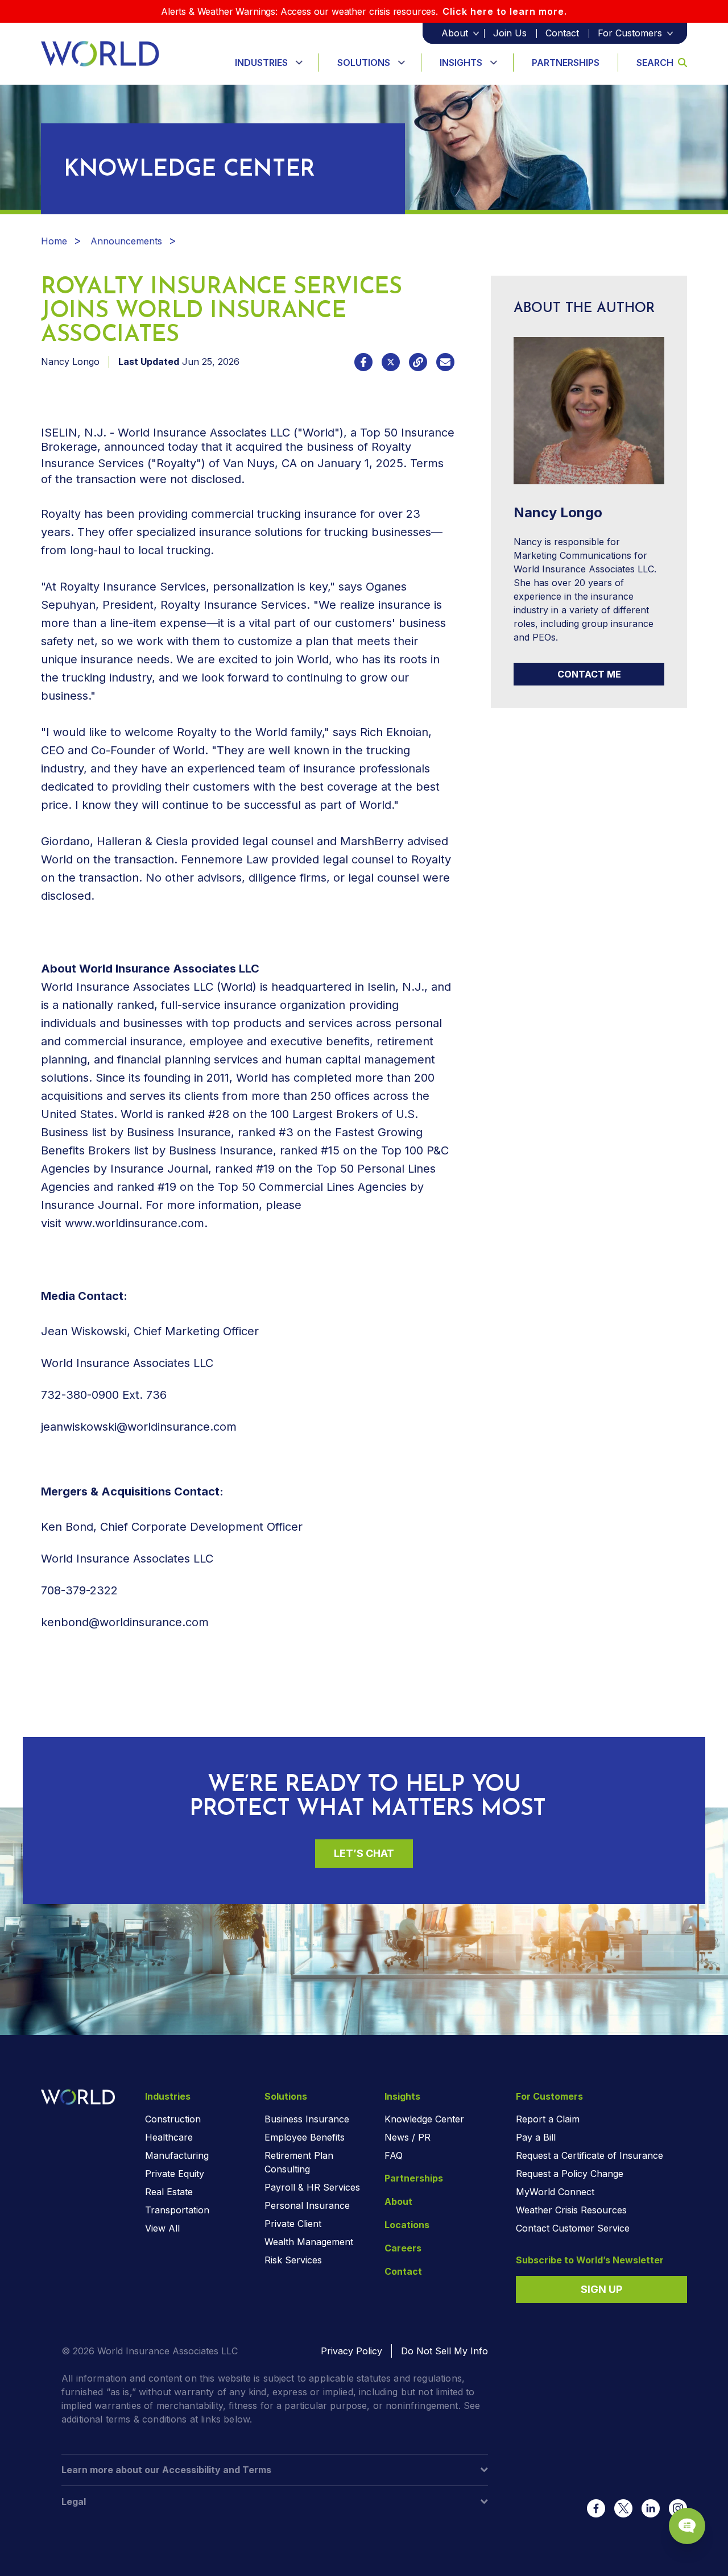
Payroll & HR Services (312, 2187)
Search (655, 63)
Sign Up (601, 2289)
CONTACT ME (589, 674)
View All (162, 2228)
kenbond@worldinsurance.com (127, 1622)
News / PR (408, 2137)
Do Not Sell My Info (444, 2351)
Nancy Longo (70, 362)
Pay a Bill (536, 2137)
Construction (173, 2119)
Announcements (126, 241)
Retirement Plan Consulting (299, 2162)
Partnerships (566, 63)
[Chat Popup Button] (687, 2526)
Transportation (177, 2210)
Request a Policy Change (570, 2174)
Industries (261, 63)
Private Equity (175, 2174)
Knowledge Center (424, 2119)
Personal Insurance (307, 2205)
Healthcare (169, 2137)
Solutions (364, 63)
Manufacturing (177, 2155)
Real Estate (169, 2192)
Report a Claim (548, 2119)
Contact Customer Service (573, 2228)
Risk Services (293, 2260)
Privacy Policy (351, 2351)
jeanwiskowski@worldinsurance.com (139, 1427)
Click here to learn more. (505, 11)
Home (54, 241)
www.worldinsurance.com (135, 1223)
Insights (461, 63)
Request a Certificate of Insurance (590, 2155)
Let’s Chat (364, 1853)
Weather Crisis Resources (571, 2210)
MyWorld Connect (555, 2192)
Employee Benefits (305, 2137)
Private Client (293, 2224)
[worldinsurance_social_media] (596, 2508)
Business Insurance (307, 2119)
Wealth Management (309, 2242)
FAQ (394, 2155)
